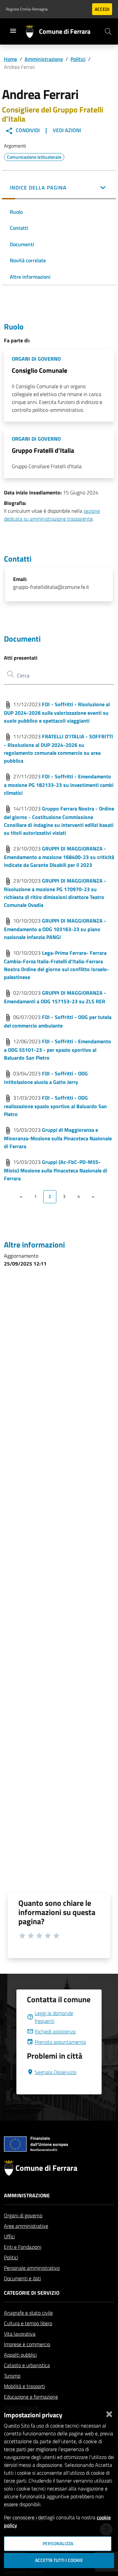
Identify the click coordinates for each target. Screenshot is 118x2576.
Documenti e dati (22, 2278)
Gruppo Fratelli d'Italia (43, 450)
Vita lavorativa (20, 2334)
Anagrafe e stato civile (28, 2313)
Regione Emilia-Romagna (27, 9)
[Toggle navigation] (13, 31)
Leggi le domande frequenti (54, 2017)
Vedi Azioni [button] (66, 130)
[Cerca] (108, 31)
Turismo (12, 2376)
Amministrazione (44, 59)
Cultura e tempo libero (28, 2323)
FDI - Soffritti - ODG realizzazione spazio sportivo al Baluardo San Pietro (55, 1106)
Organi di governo (23, 2215)
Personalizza (58, 2544)
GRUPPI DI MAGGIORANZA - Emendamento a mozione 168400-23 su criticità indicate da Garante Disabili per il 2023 (59, 857)
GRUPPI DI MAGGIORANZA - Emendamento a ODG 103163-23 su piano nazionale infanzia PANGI (55, 929)
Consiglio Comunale (39, 370)
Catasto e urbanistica (27, 2365)
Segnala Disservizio (56, 2072)
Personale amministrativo (32, 2268)
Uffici (9, 2236)
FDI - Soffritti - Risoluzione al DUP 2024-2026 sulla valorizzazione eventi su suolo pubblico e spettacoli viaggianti (57, 712)
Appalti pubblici (20, 2355)
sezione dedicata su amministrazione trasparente (52, 515)
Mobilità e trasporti (24, 2386)
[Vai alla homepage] (32, 31)
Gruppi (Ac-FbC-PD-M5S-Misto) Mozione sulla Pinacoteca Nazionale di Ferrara (56, 1170)
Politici (78, 59)
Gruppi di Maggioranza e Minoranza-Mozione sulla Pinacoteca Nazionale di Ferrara (58, 1138)
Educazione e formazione (31, 2397)
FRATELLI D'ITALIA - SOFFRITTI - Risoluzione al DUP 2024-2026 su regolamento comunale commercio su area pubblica (59, 749)
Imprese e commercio (27, 2344)
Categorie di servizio (32, 2293)
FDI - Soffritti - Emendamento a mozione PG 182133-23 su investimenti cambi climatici (59, 785)
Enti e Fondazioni (23, 2247)
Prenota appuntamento (60, 2042)
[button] (59, 188)
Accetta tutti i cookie (59, 2560)
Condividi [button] (27, 130)
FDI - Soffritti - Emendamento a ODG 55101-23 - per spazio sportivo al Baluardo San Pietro (58, 1049)
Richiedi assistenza (55, 2031)
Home (10, 59)
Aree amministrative (26, 2226)
